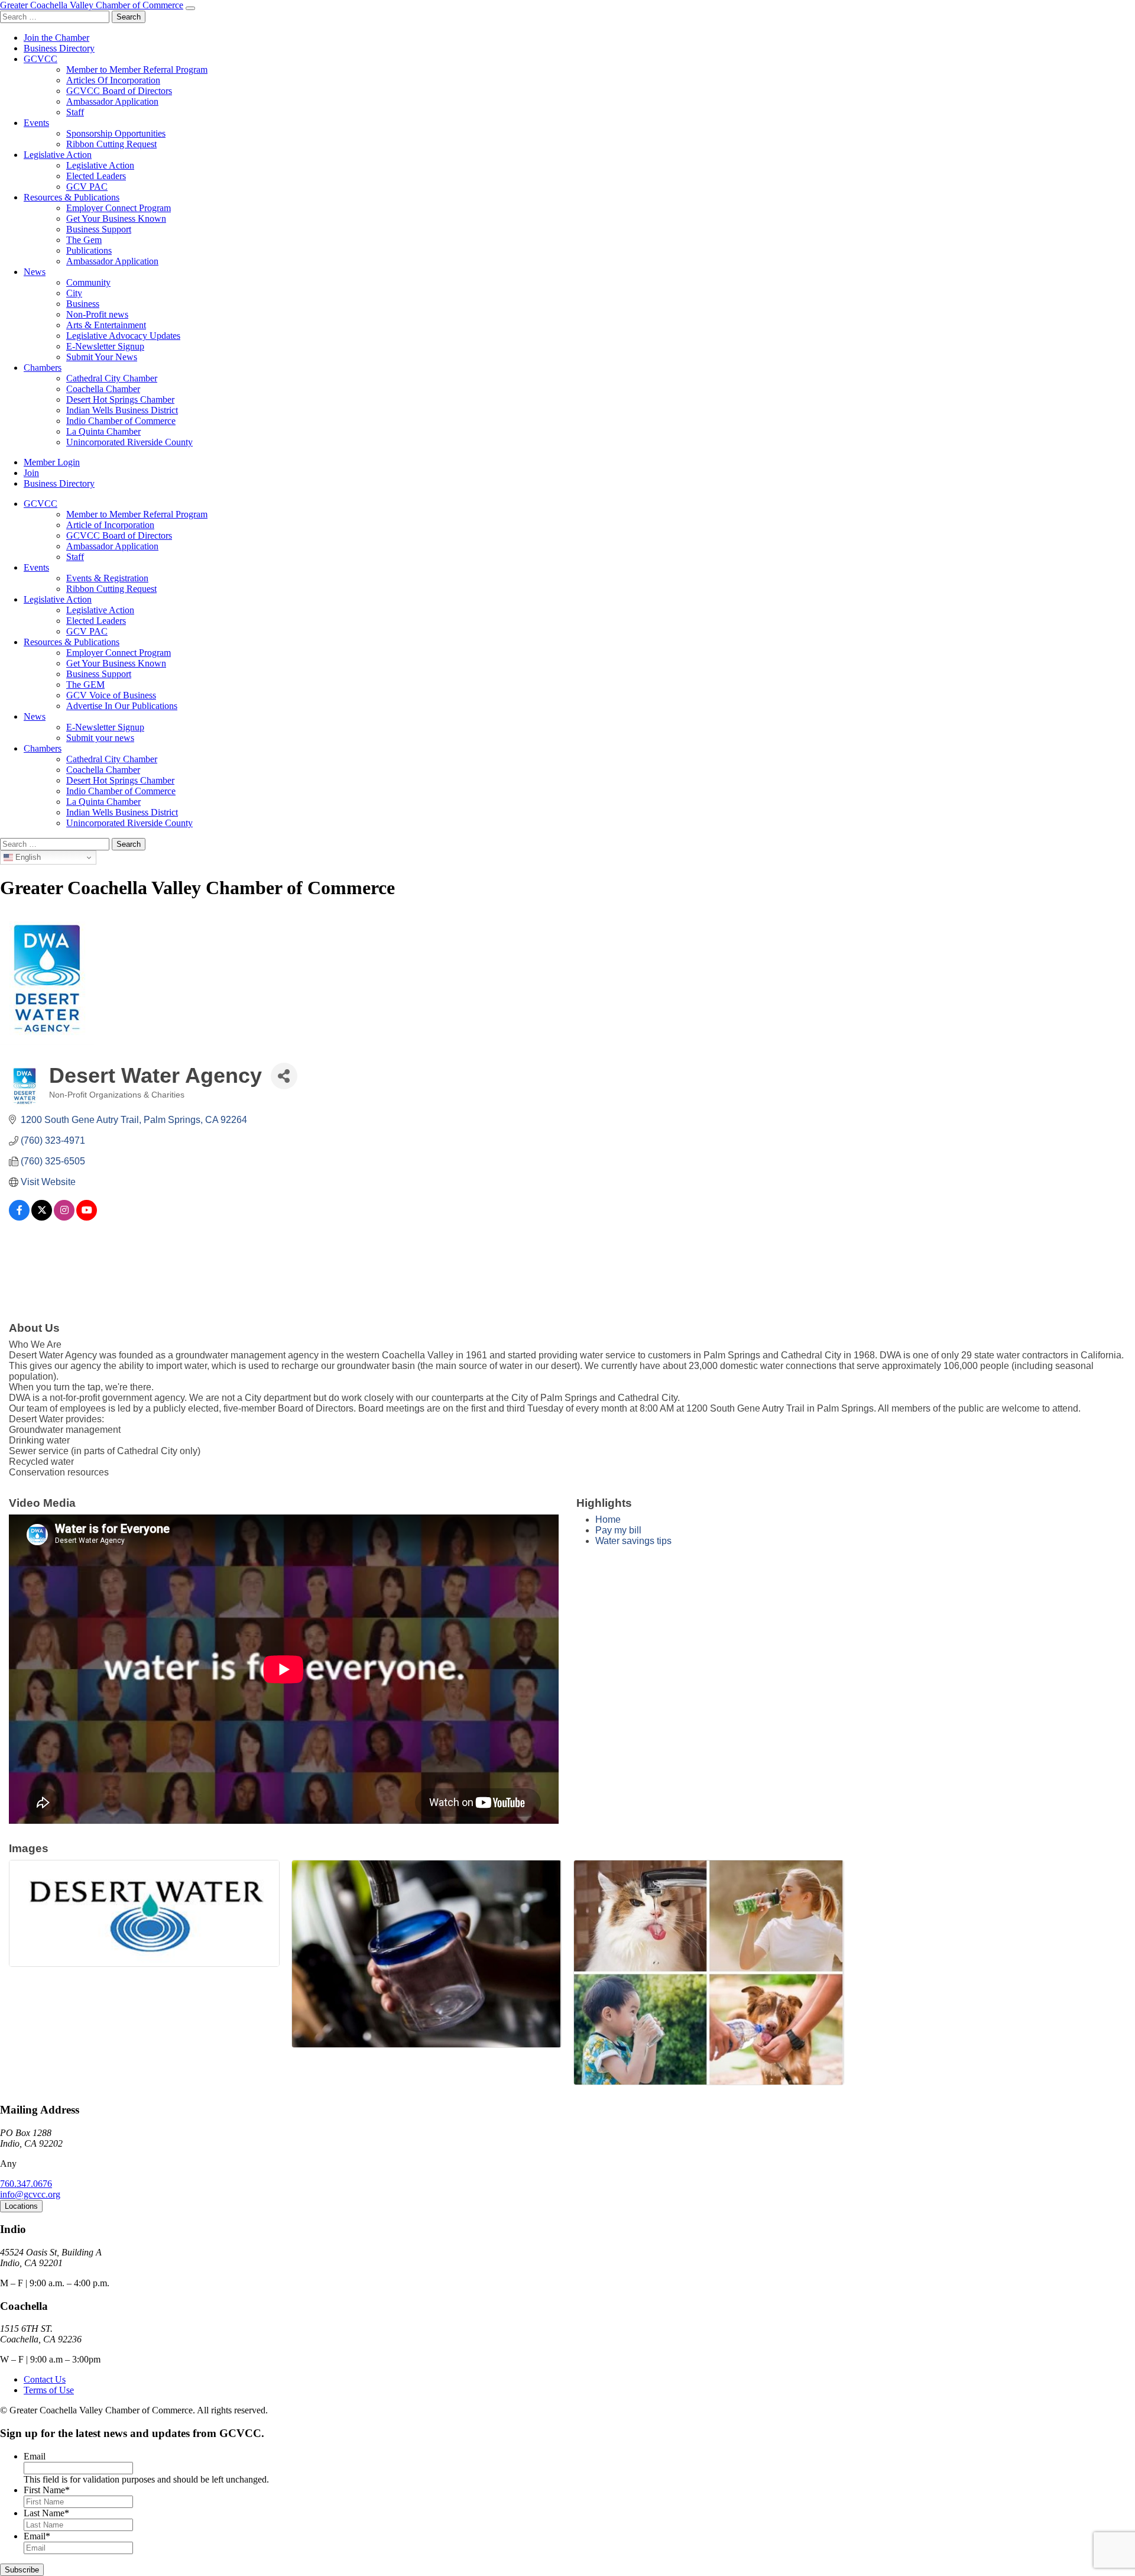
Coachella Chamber (103, 389)
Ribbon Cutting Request (111, 144)
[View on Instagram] (64, 1217)
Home (608, 1520)
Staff (75, 112)
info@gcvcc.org (30, 2194)
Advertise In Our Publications (122, 706)
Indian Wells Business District (122, 410)
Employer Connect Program (119, 208)
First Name (47, 2490)
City (74, 293)
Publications (89, 250)
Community (88, 282)
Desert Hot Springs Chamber (120, 399)
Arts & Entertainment (106, 325)
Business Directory (59, 48)
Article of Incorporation (110, 525)
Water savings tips (633, 1541)
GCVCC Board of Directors (119, 91)
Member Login (52, 462)
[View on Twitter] (42, 1217)
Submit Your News (102, 357)
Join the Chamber (56, 38)
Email (35, 2456)
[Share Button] (284, 1076)
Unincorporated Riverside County (129, 442)
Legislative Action (58, 155)
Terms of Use (49, 2390)
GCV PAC (87, 187)
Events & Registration (107, 578)
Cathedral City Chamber (112, 378)
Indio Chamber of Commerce (121, 421)
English (27, 857)
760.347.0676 (26, 2184)
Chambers (43, 368)
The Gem (84, 240)
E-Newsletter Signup (105, 346)
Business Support (99, 229)
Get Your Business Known (116, 219)
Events (36, 123)
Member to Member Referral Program (137, 69)
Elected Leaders (96, 176)
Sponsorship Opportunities (116, 133)
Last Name (46, 2513)
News (35, 272)
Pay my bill (618, 1530)
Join (31, 473)
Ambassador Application (112, 101)
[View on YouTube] (87, 1217)
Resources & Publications (72, 197)
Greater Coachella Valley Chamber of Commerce (92, 5)
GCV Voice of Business (111, 695)
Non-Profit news (97, 314)
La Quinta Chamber (103, 431)
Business (83, 304)
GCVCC (40, 59)
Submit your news (100, 738)
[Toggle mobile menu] (190, 8)
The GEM (85, 685)
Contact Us (45, 2379)
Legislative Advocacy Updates (123, 336)
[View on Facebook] (19, 1217)
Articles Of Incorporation (113, 80)
